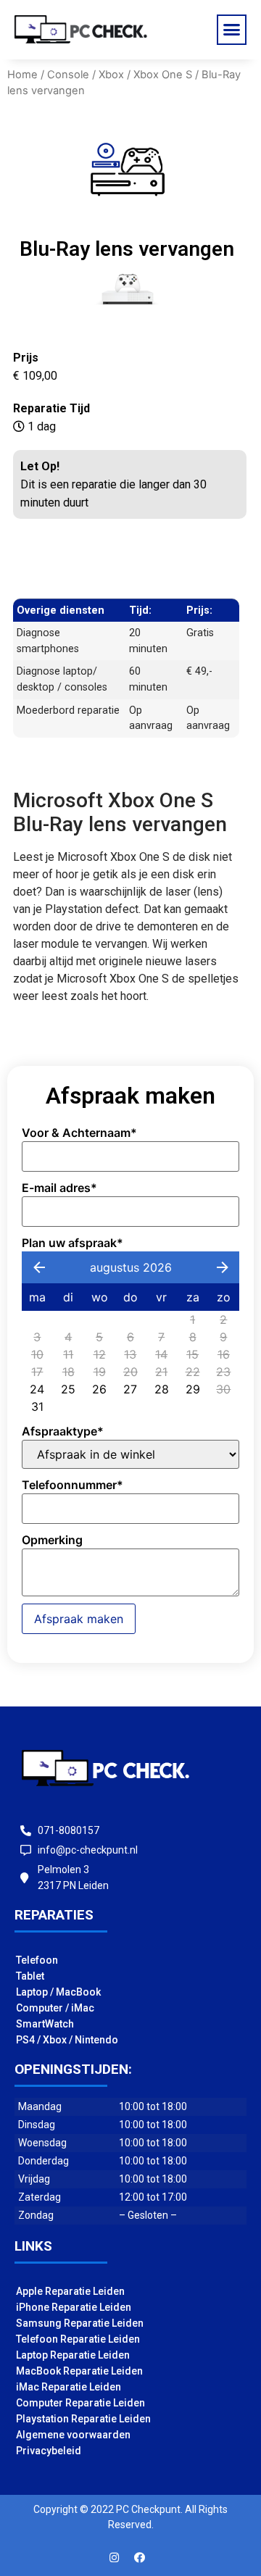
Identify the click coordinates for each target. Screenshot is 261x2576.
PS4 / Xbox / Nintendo (67, 2040)
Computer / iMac (55, 2008)
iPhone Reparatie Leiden (74, 2307)
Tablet (30, 1976)
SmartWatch (45, 2024)
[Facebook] (140, 2558)
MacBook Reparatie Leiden (79, 2371)
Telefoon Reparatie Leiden (78, 2339)
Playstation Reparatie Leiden (83, 2419)
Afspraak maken (79, 1619)
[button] (232, 30)
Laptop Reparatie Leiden (73, 2355)
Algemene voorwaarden (73, 2435)
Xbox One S (163, 75)
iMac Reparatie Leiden (69, 2387)
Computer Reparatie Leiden (80, 2403)
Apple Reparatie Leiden (70, 2291)
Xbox (111, 75)
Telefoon (37, 1960)
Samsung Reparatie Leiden (80, 2323)
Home (22, 75)
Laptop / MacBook (58, 1992)
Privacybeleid (49, 2451)
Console (68, 75)
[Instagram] (115, 2558)
